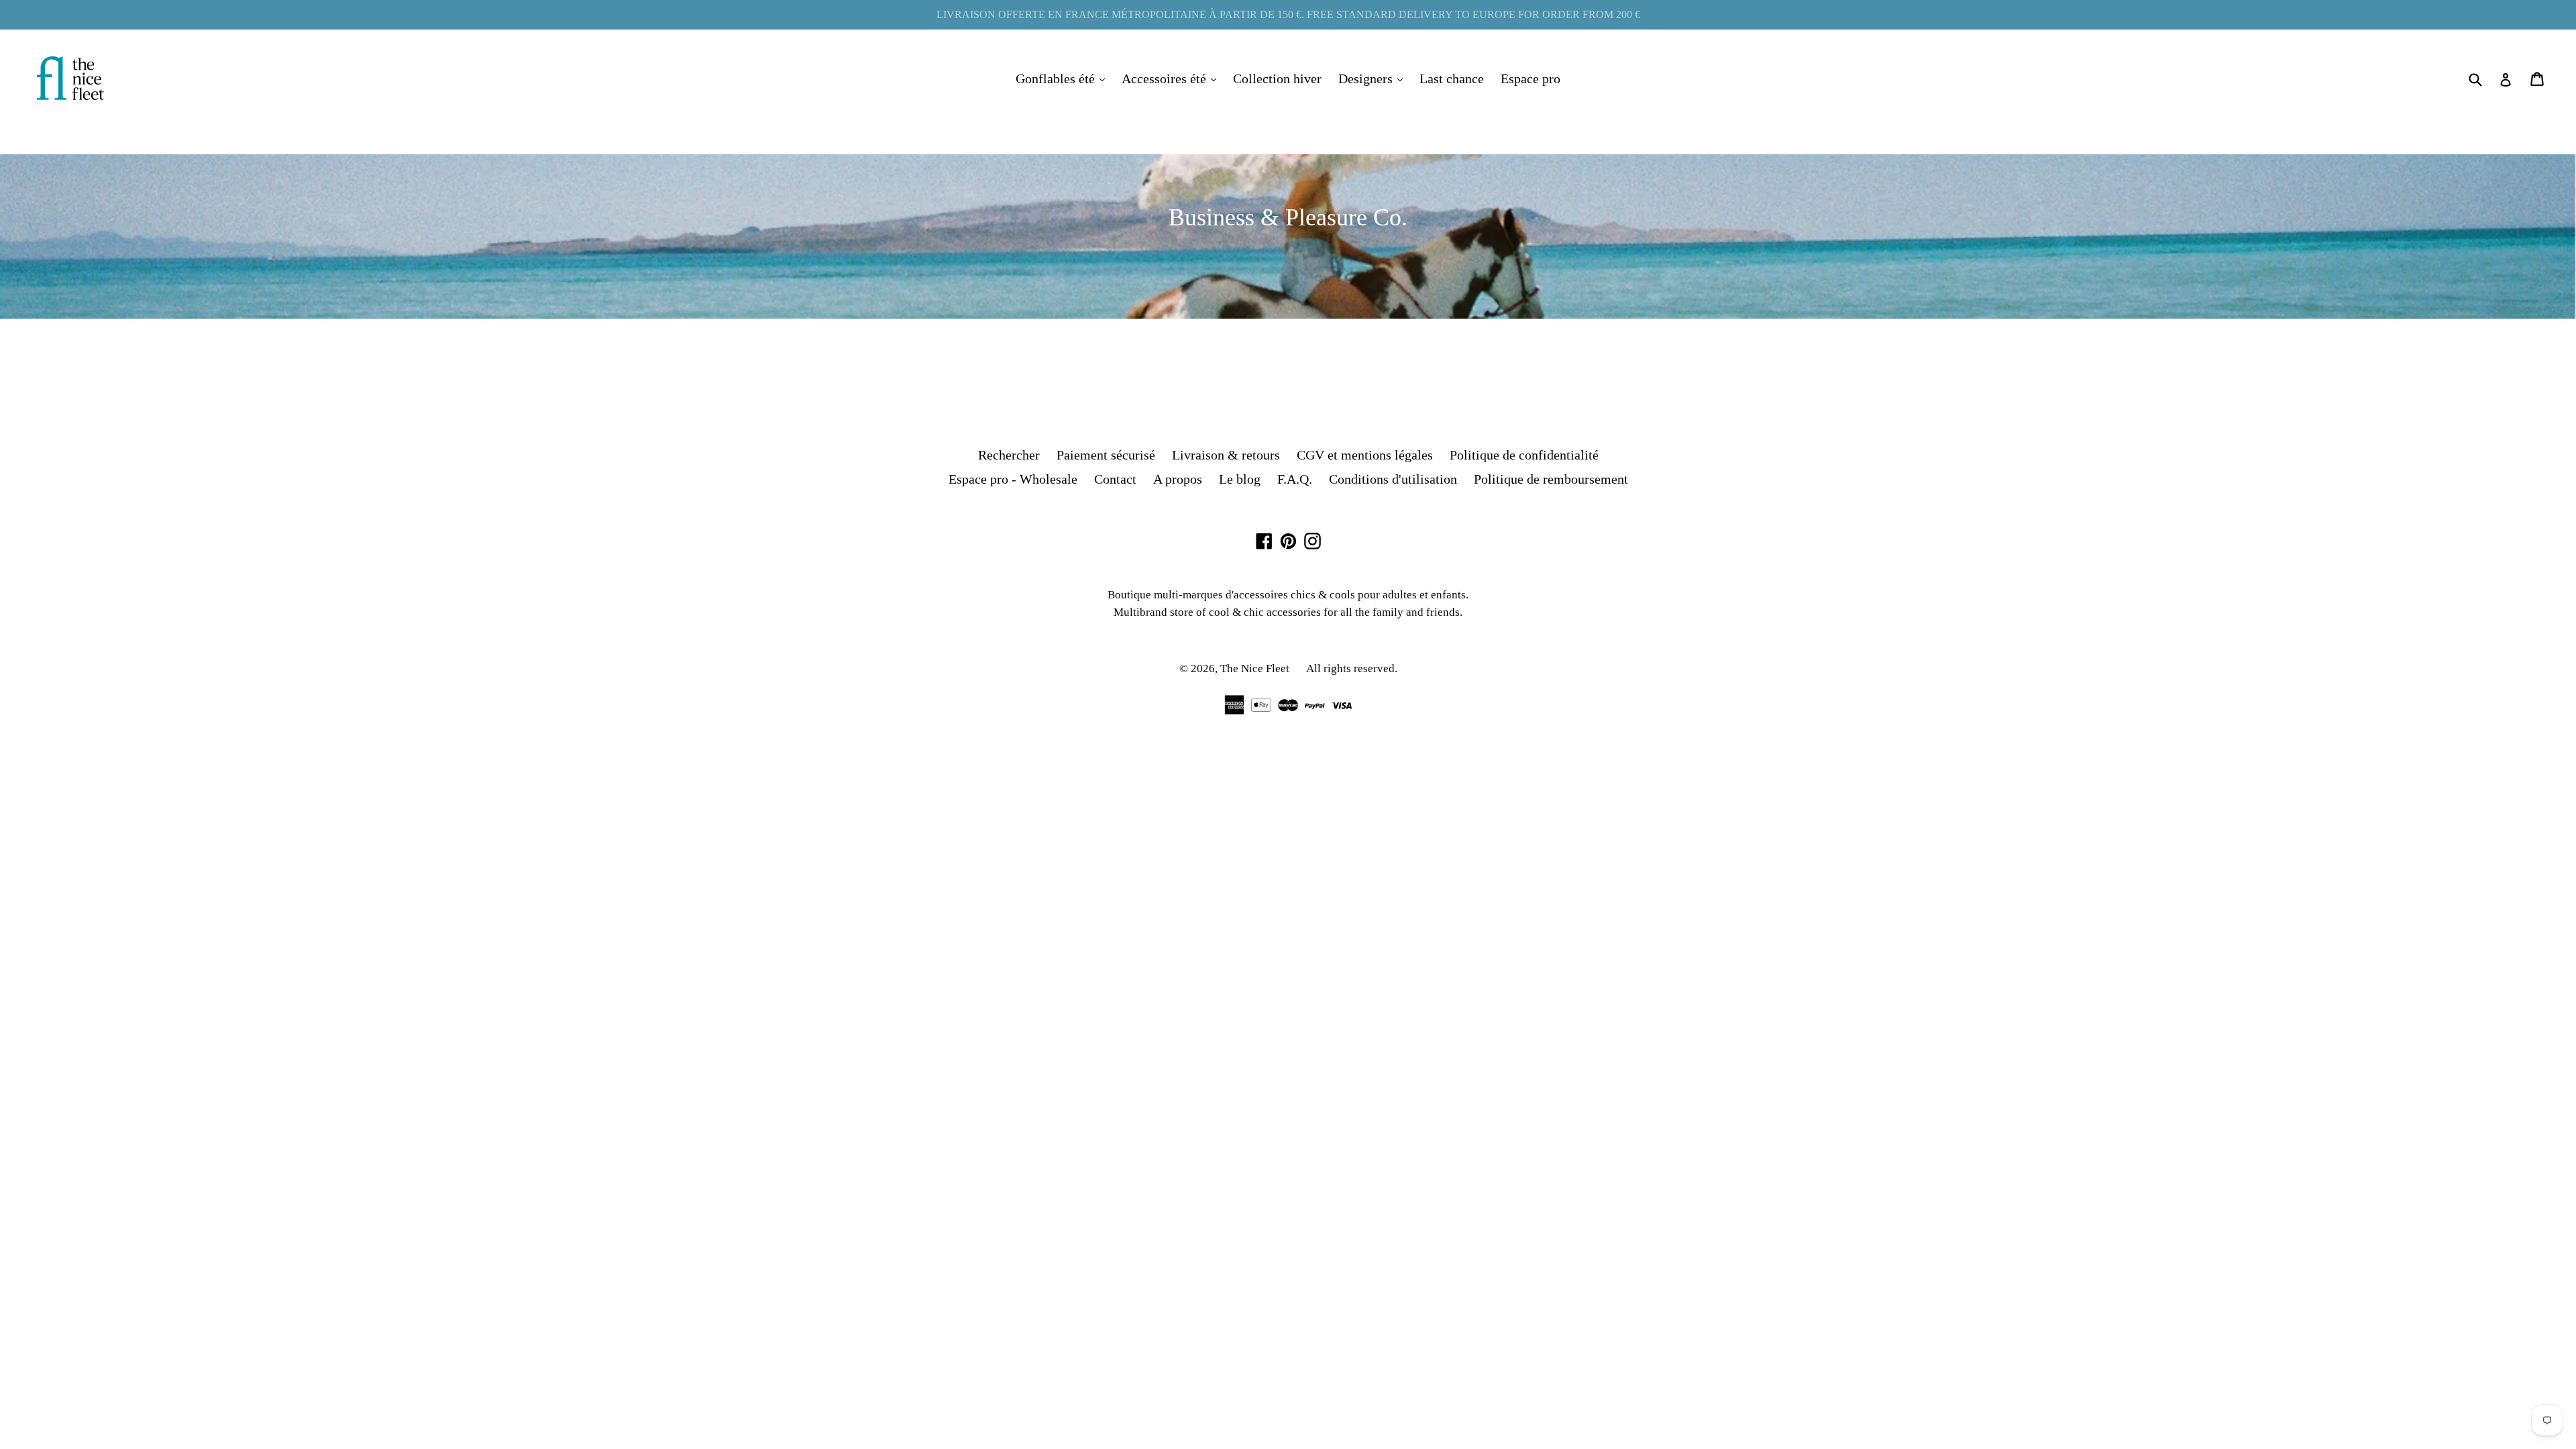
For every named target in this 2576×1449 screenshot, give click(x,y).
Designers (1374, 78)
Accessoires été (1172, 78)
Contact (1115, 479)
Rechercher (1009, 455)
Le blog (1240, 479)
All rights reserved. (1352, 668)
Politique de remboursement (1551, 479)
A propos (1178, 479)
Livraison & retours (1226, 455)
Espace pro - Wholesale (1013, 479)
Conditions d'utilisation (1393, 479)
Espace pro (1531, 78)
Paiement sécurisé (1106, 455)
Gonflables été (1064, 78)
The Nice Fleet (1255, 668)
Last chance (1452, 78)
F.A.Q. (1295, 479)
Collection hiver (1277, 78)
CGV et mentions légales (1365, 455)
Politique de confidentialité (1524, 455)
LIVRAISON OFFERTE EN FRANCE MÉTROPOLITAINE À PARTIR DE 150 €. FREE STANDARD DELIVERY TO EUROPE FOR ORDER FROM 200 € (1288, 14)
